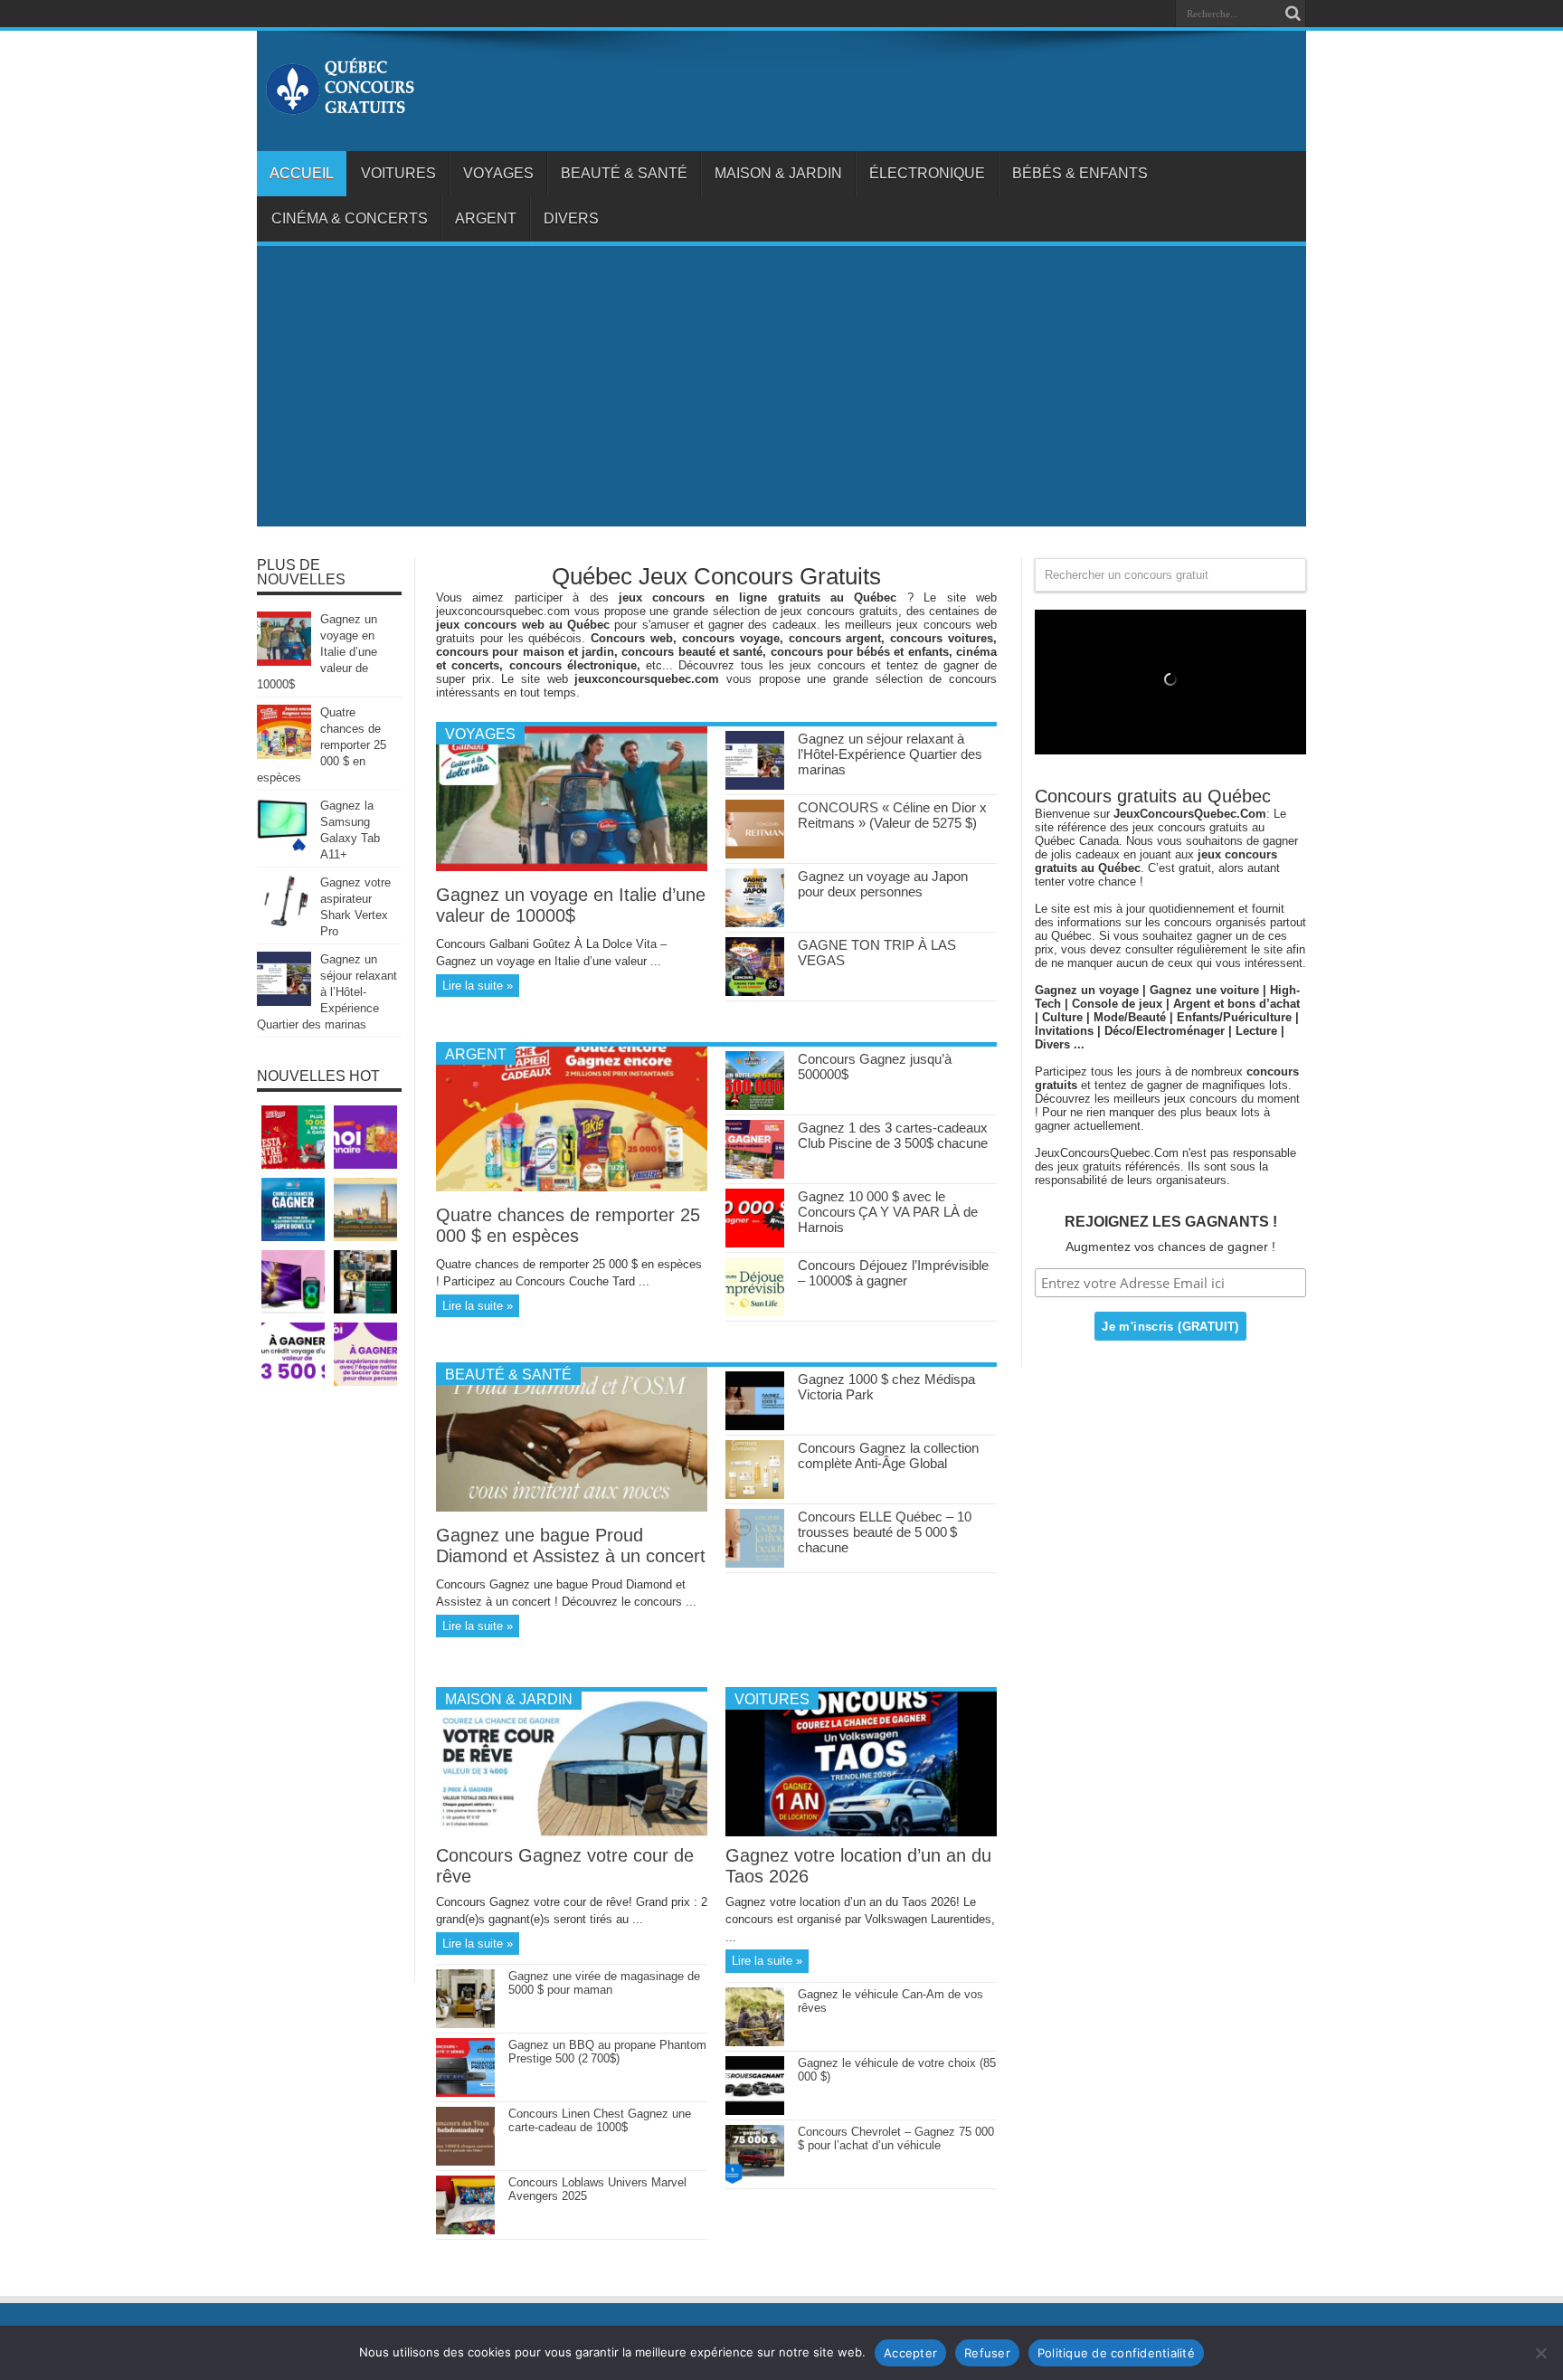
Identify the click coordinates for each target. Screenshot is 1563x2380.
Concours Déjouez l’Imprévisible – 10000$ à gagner (893, 1273)
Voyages (498, 173)
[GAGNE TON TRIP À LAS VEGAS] (755, 992)
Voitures (398, 173)
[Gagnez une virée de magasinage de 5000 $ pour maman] (465, 2024)
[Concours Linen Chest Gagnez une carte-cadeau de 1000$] (465, 2162)
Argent (486, 218)
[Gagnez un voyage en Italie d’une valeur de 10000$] (572, 867)
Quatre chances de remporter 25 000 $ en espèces (568, 1225)
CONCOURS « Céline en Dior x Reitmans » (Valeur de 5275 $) (892, 815)
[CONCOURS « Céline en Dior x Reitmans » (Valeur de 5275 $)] (755, 854)
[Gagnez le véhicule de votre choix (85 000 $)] (755, 2111)
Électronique (927, 173)
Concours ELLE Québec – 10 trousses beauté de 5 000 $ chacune (885, 1532)
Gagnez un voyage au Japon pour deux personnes (883, 884)
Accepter (910, 2353)
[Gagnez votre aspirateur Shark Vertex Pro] (284, 925)
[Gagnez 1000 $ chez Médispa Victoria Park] (755, 1426)
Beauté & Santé (624, 173)
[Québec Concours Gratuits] (339, 106)
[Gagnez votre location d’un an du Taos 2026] (861, 1832)
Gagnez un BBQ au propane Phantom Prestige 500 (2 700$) (607, 2052)
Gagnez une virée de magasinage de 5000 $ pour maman (604, 1983)
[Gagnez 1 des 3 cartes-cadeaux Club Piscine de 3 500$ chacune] (755, 1175)
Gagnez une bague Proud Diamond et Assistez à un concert (571, 1546)
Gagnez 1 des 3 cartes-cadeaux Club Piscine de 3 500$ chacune (893, 1135)
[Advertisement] (781, 391)
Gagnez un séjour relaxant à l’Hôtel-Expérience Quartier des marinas (890, 754)
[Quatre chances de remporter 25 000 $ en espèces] (572, 1187)
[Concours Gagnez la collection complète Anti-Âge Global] (755, 1495)
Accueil (302, 173)
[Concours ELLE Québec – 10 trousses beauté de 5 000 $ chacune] (755, 1564)
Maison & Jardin (778, 173)
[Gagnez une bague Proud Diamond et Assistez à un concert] (572, 1508)
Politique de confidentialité (1116, 2353)
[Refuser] (1540, 2353)
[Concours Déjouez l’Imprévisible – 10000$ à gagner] (755, 1312)
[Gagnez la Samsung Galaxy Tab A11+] (284, 848)
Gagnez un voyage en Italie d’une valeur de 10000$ (571, 905)
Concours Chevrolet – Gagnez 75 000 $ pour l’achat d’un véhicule (896, 2138)
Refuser (987, 2353)
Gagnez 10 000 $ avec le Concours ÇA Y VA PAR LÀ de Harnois (888, 1212)
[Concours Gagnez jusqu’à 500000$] (755, 1106)
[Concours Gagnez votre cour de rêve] (572, 1832)
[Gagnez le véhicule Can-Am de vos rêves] (755, 2042)
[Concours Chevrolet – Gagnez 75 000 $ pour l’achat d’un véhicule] (755, 2180)
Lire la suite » (478, 986)
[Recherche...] (1293, 14)
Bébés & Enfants (1080, 173)
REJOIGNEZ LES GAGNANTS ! (1171, 1222)
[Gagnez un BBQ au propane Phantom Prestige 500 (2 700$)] (465, 2093)
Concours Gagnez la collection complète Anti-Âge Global (888, 1455)
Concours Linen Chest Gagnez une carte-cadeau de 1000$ (600, 2120)
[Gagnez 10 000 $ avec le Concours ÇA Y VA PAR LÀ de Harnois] (755, 1243)
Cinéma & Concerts (350, 218)
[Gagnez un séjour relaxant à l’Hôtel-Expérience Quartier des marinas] (755, 786)
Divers (571, 218)
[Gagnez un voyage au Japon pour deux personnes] (755, 923)
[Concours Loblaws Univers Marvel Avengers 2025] (465, 2230)
